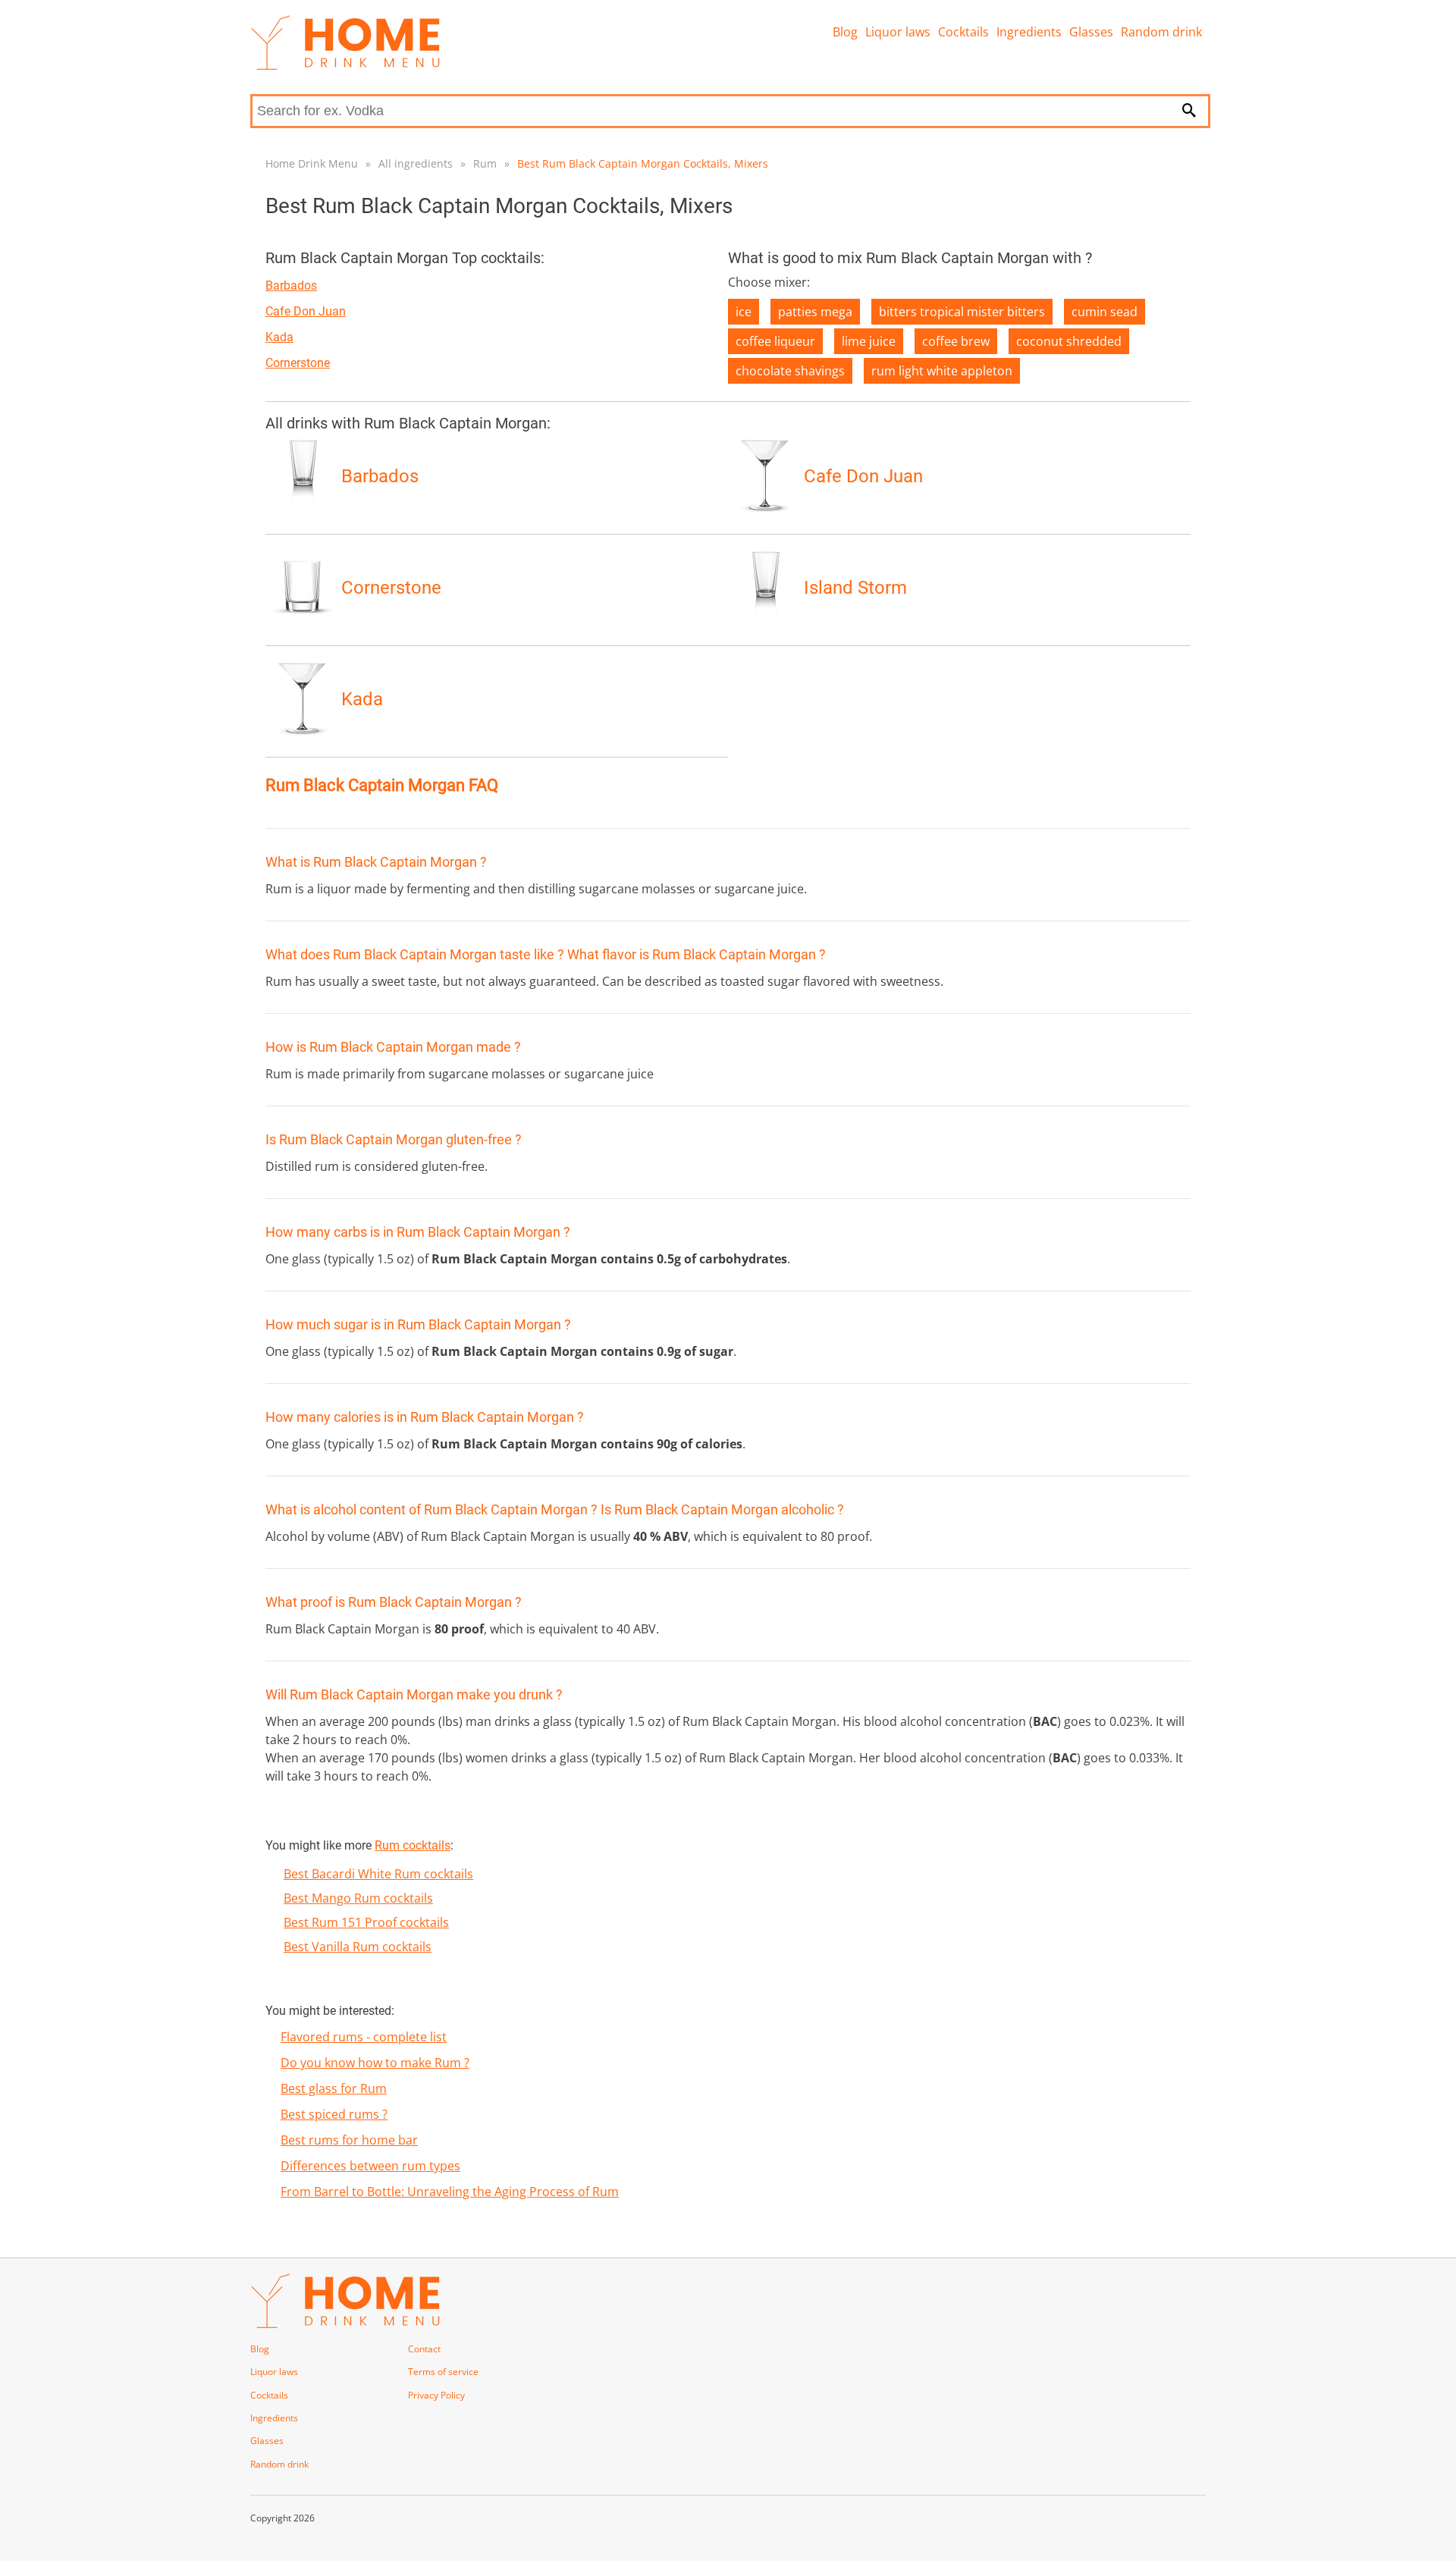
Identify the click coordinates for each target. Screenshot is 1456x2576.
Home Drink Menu (312, 163)
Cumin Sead (1105, 312)
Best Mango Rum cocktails (358, 1898)
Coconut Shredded (1069, 341)
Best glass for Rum (334, 2088)
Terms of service (443, 2372)
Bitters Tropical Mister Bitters (962, 312)
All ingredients (416, 163)
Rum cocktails (413, 1845)
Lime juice (869, 341)
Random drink (1161, 32)
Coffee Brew (956, 341)
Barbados (291, 286)
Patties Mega (815, 312)
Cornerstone (298, 363)
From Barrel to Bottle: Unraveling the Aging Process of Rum (450, 2192)
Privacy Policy (436, 2395)
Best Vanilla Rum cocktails (358, 1947)
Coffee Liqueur (775, 341)
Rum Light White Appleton (942, 371)
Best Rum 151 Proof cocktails (366, 1922)
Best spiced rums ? (334, 2114)
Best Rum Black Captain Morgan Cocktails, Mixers (643, 163)
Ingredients (1029, 32)
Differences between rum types (370, 2166)
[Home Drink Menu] (345, 66)
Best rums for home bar (349, 2140)
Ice (744, 312)
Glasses (1091, 32)
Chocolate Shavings (790, 371)
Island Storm (855, 588)
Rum (485, 163)
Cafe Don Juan (306, 311)
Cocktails (963, 32)
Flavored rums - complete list (364, 2037)
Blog (845, 32)
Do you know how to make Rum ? (375, 2063)
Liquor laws (898, 32)
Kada (279, 337)
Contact (424, 2349)
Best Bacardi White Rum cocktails (378, 1874)
